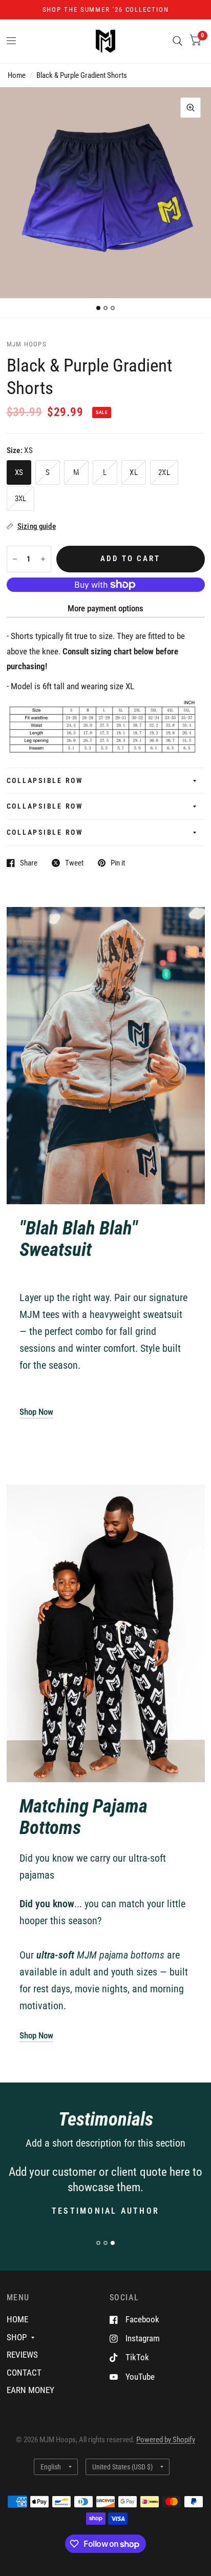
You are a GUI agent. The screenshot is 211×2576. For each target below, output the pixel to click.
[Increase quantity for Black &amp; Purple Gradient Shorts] (43, 559)
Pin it (118, 863)
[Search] (177, 41)
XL (134, 472)
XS (19, 472)
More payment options (105, 608)
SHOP (17, 2337)
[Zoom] (191, 108)
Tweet (74, 863)
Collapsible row (45, 780)
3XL (21, 499)
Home (17, 75)
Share (29, 863)
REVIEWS (22, 2355)
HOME (17, 2319)
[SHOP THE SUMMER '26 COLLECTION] (106, 10)
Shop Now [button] (36, 1412)
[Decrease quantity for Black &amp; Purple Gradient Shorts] (15, 559)
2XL (164, 472)
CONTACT (24, 2373)
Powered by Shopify (166, 2440)
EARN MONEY (30, 2390)
